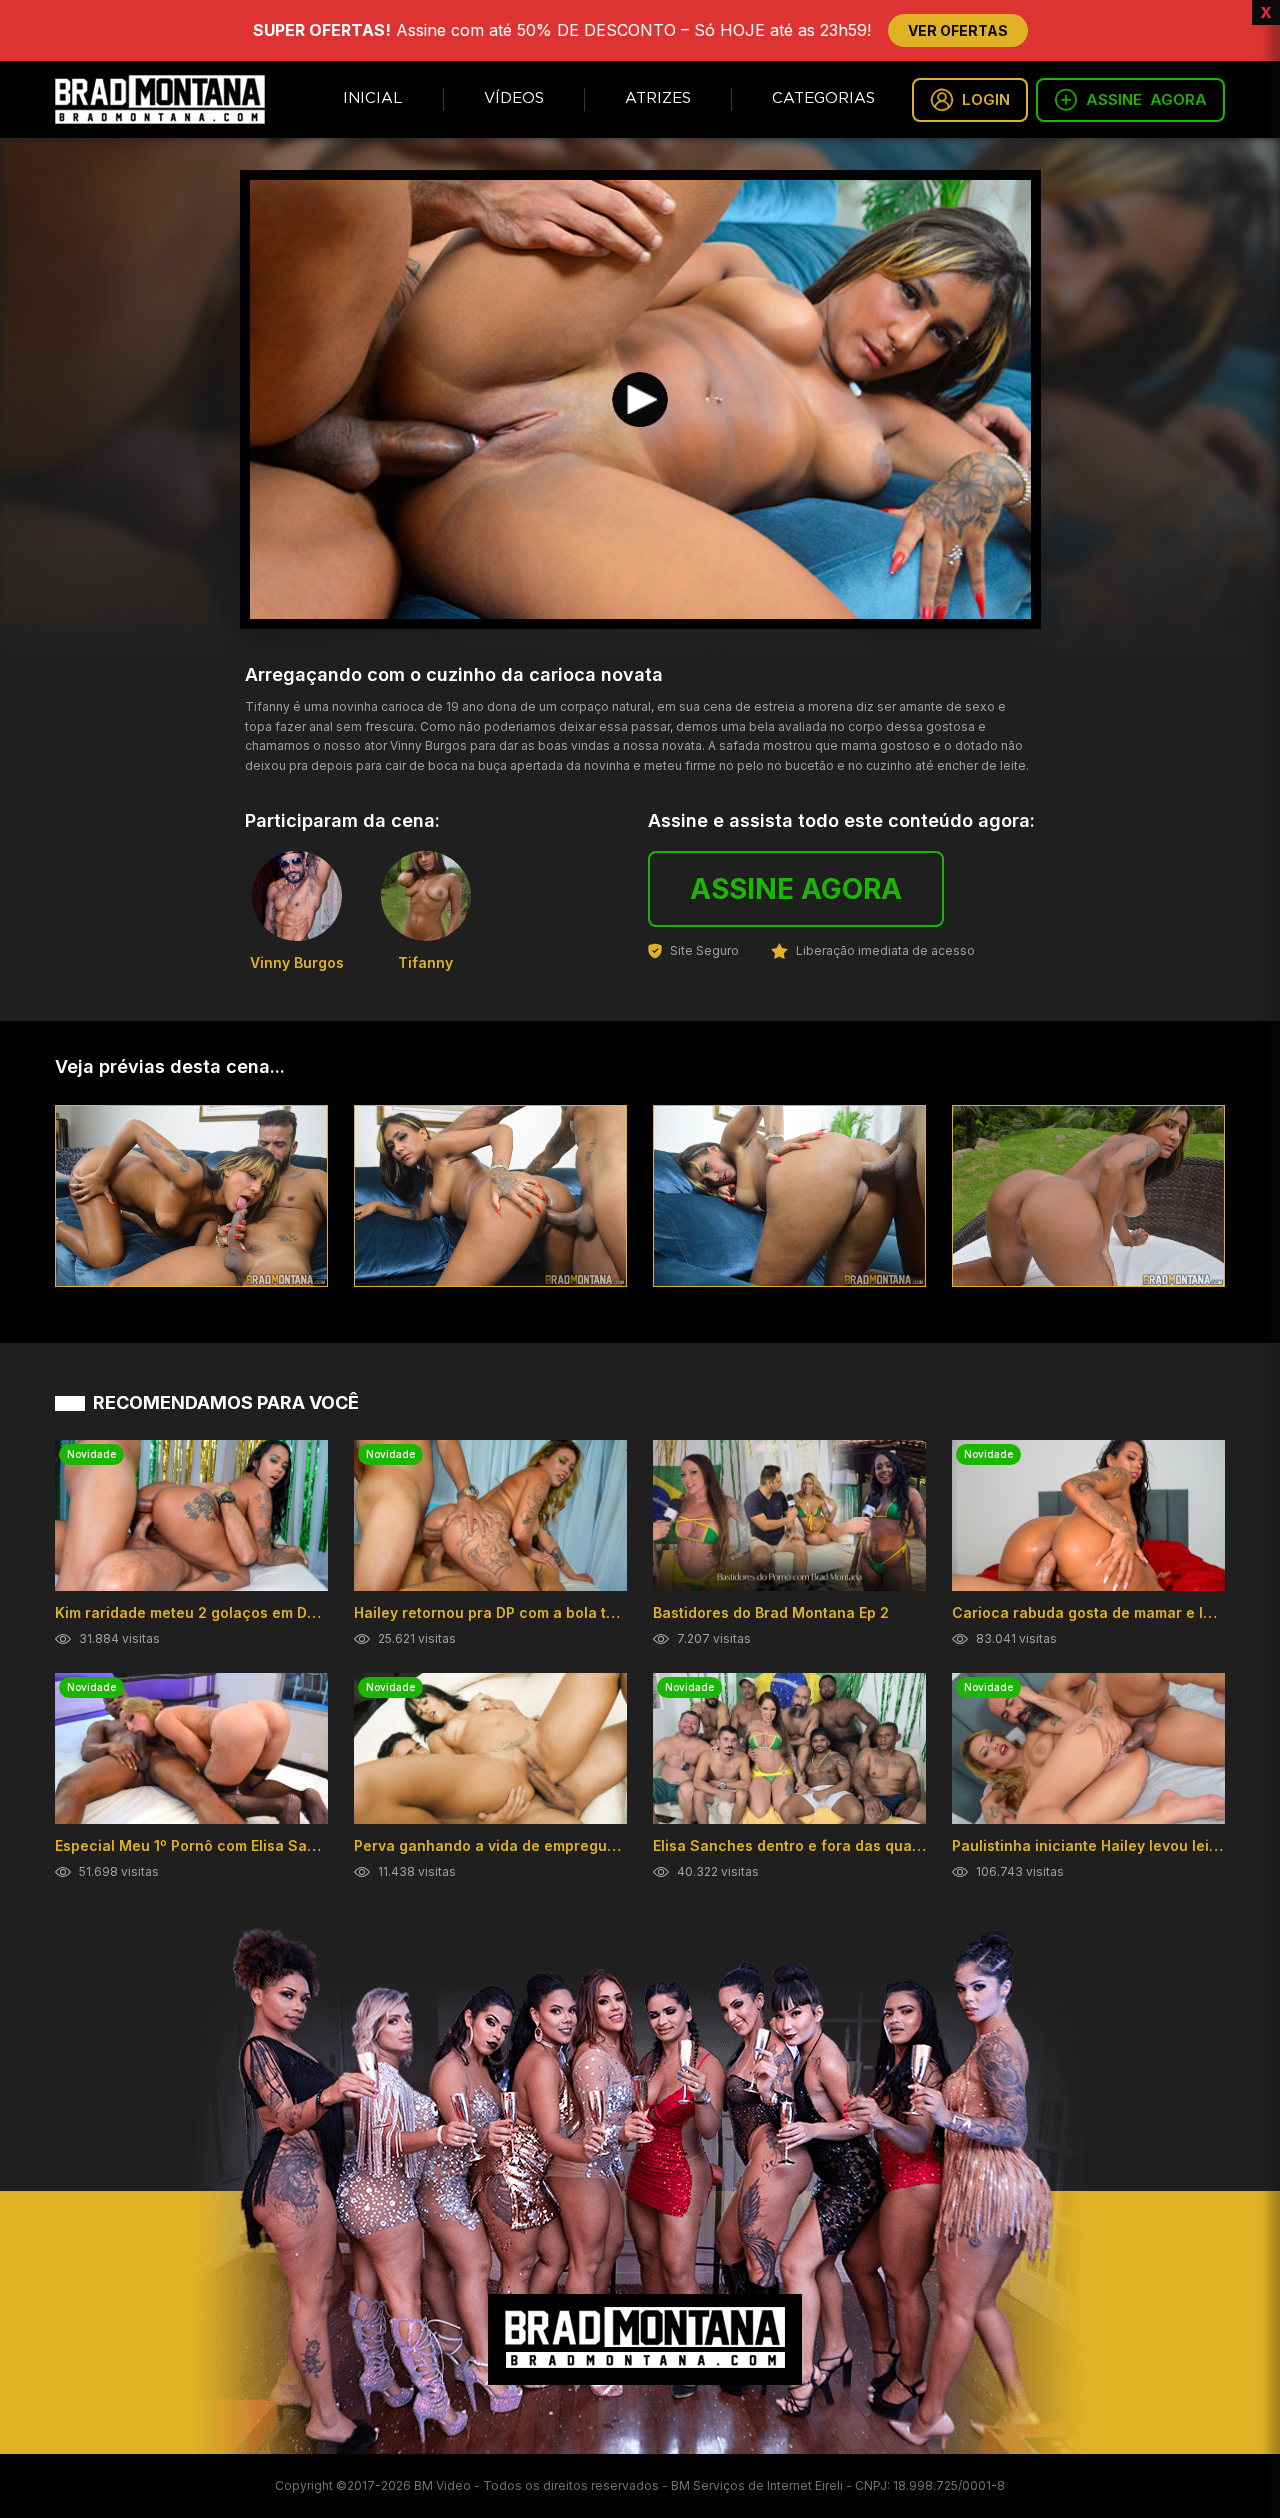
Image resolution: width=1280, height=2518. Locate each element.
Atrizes (658, 98)
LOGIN (986, 99)
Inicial (373, 98)
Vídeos (514, 98)
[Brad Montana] (160, 99)
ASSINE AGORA (796, 889)
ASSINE (1146, 99)
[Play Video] (640, 400)
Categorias (823, 98)
